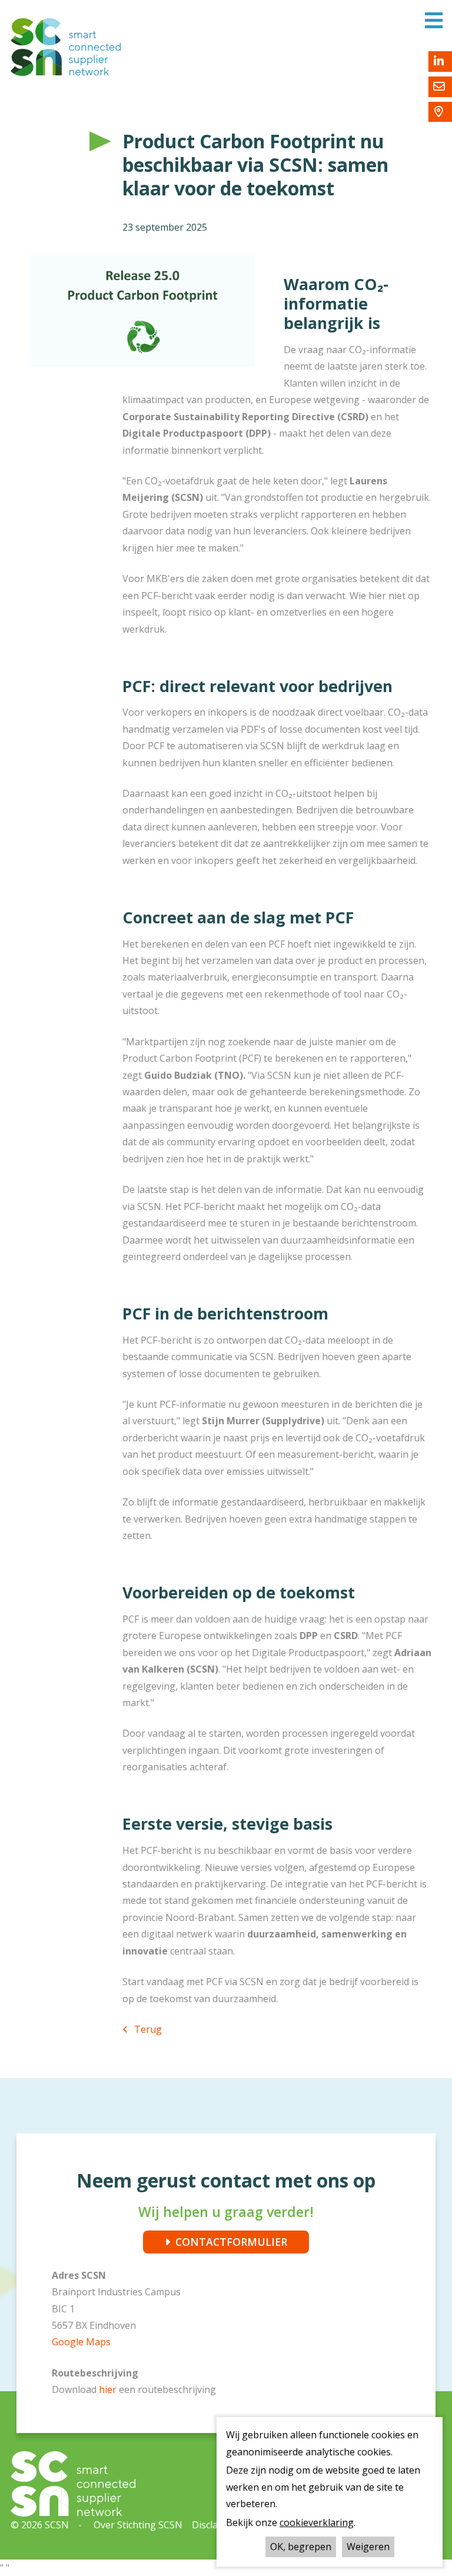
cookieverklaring (317, 2522)
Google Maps (81, 2342)
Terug (148, 2029)
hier (109, 2389)
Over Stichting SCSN (138, 2525)
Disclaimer (215, 2525)
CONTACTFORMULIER (231, 2242)
